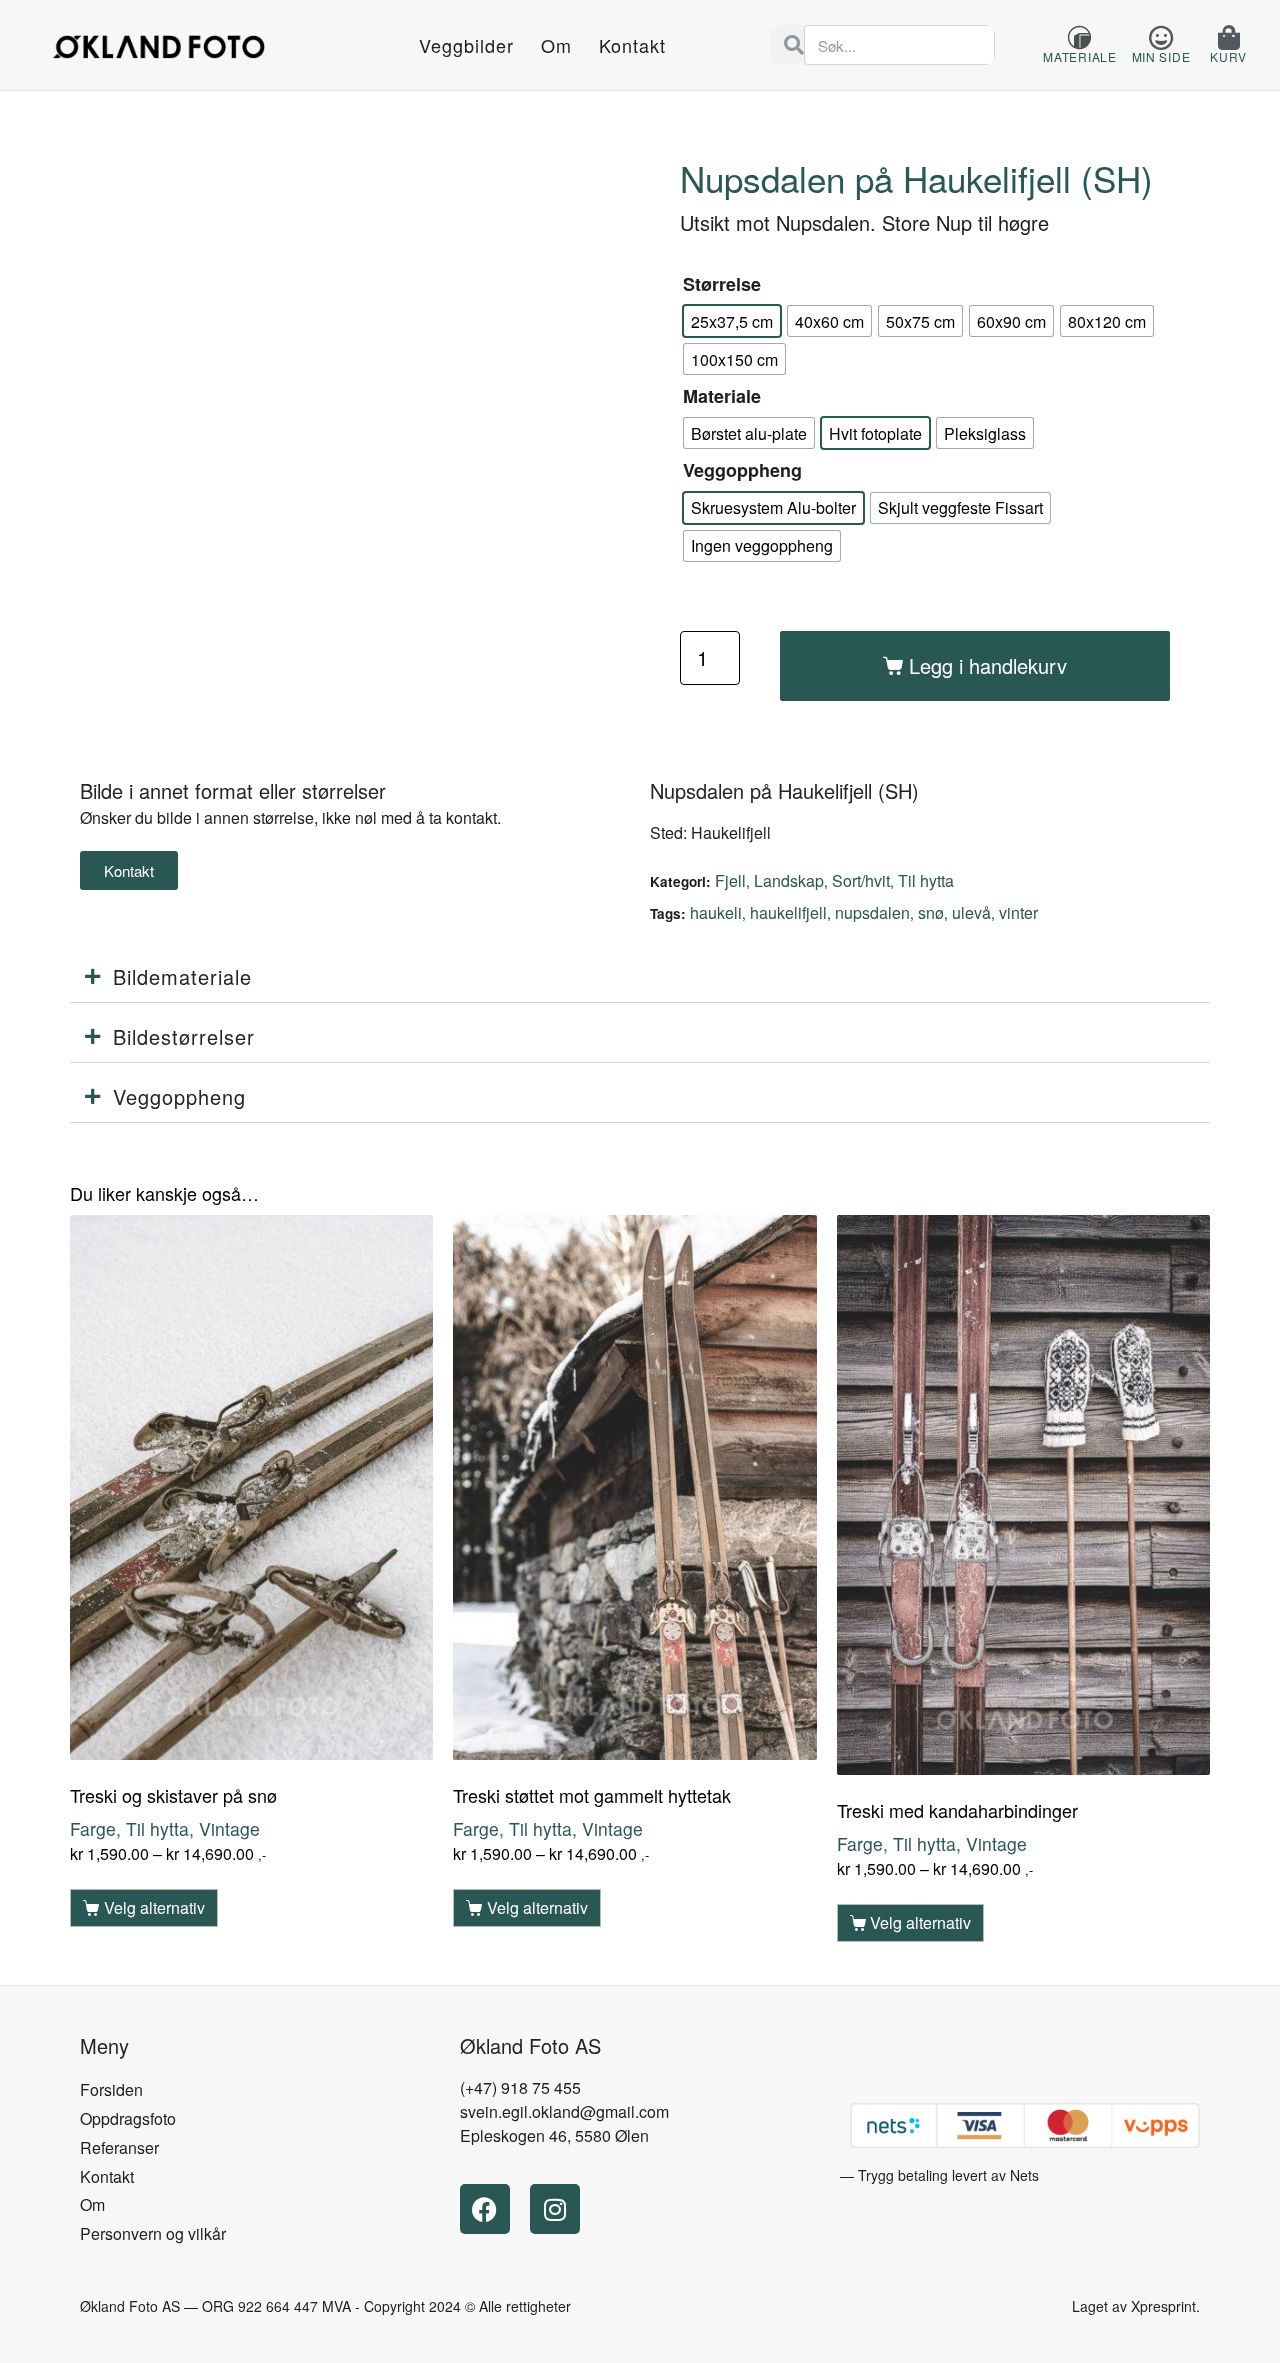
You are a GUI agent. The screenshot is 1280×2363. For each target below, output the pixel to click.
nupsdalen (872, 912)
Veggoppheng (742, 470)
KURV (1228, 56)
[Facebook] (485, 2209)
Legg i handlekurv (988, 665)
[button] (640, 977)
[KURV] (1228, 37)
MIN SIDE (1161, 56)
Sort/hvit (861, 880)
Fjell (730, 880)
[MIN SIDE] (1160, 37)
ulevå (971, 912)
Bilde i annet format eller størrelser (233, 790)
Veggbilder (466, 45)
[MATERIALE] (1079, 37)
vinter (1018, 912)
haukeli (716, 912)
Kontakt (632, 45)
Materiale (722, 396)
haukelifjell (788, 912)
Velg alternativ (154, 1907)
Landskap (789, 880)
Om (556, 45)
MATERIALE (1079, 56)
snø (931, 912)
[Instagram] (555, 2209)
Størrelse (722, 284)
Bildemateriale (182, 976)
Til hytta (926, 880)
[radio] (732, 321)
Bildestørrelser (184, 1036)
